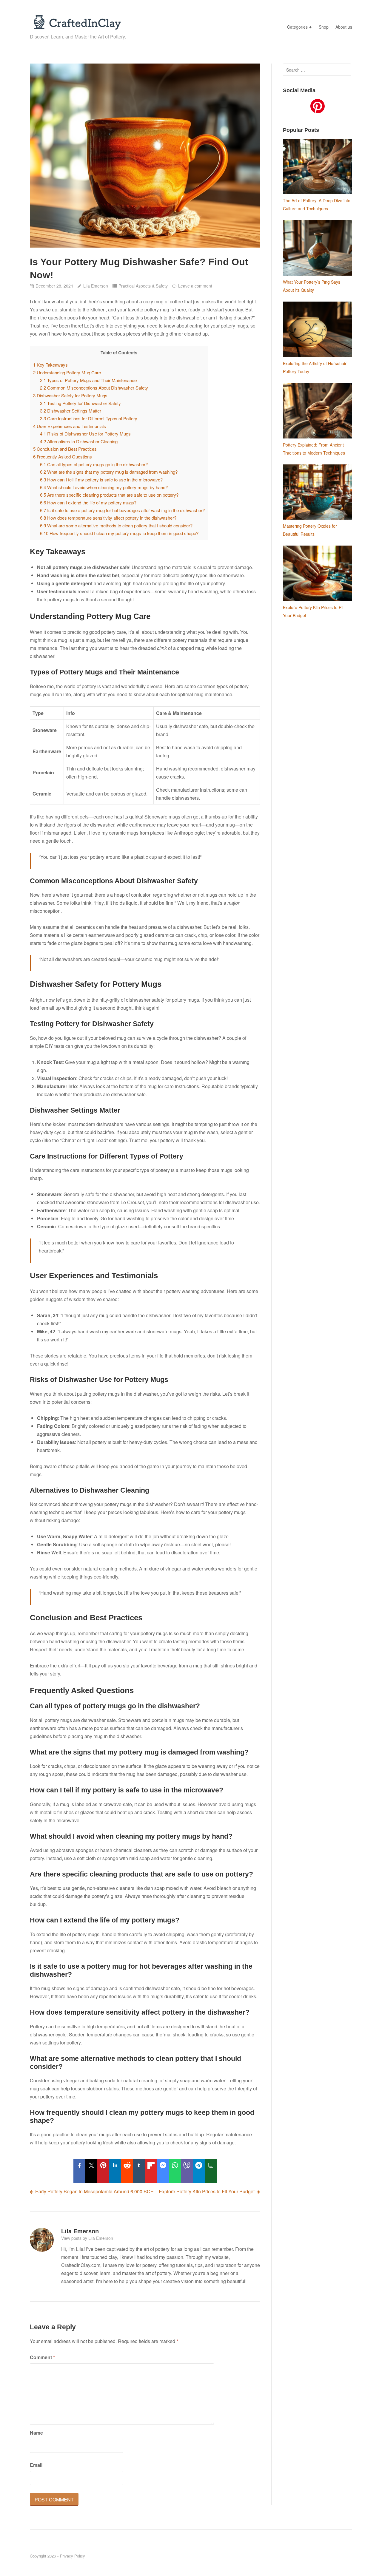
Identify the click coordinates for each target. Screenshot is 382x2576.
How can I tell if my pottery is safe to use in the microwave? (101, 479)
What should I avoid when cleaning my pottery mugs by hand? (104, 487)
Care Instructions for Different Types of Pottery (89, 418)
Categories (297, 27)
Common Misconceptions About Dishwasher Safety (94, 388)
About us (344, 27)
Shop (324, 27)
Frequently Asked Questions (63, 457)
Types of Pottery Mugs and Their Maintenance (88, 380)
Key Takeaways (50, 365)
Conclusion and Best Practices (65, 449)
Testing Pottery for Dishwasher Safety (80, 403)
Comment (42, 2357)
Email (36, 2465)
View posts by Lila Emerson (87, 2238)
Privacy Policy (73, 2556)
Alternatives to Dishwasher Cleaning (79, 441)
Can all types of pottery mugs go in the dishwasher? (94, 464)
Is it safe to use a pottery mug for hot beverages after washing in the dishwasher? (122, 510)
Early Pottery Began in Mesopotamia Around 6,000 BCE (94, 2191)
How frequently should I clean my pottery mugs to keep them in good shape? (119, 533)
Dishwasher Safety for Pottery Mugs (70, 395)
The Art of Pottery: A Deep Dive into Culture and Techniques (317, 204)
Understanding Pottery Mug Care (67, 372)
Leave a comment (195, 286)
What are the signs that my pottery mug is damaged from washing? (109, 472)
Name (36, 2433)
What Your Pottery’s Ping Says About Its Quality (312, 286)
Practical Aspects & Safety (143, 286)
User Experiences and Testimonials (70, 426)
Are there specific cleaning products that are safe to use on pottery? (109, 495)
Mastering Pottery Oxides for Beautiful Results (310, 530)
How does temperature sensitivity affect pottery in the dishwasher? (108, 518)
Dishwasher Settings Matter (71, 411)
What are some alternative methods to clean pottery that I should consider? (116, 525)
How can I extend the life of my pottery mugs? (88, 502)
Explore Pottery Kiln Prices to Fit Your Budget (207, 2191)
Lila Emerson (95, 286)
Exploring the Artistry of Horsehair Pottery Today (315, 367)
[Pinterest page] (318, 107)
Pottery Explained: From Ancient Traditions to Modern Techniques (314, 449)
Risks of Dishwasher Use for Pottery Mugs (85, 434)
